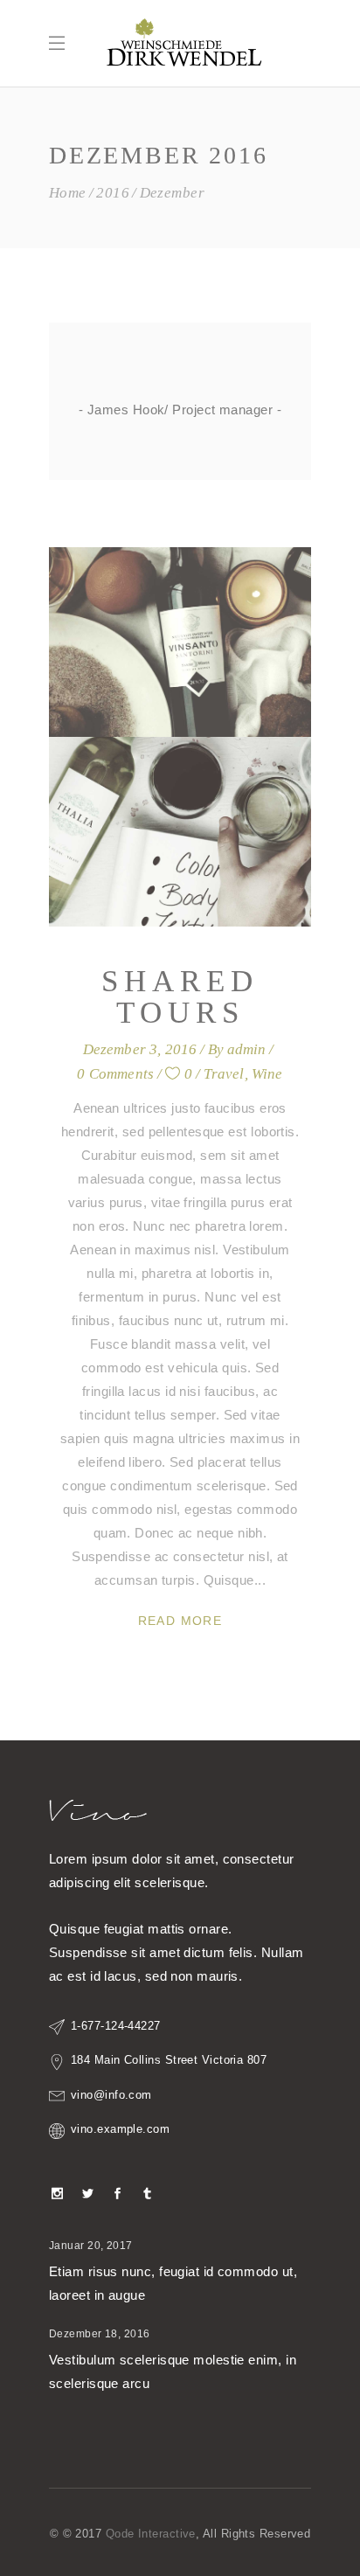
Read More (180, 1621)
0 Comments (115, 1074)
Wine (267, 1074)
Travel (224, 1074)
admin (247, 1049)
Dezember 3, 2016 (140, 1049)
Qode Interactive (151, 2534)
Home (68, 193)
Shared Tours (180, 997)
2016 (113, 193)
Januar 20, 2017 (91, 2246)
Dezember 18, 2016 (100, 2334)
